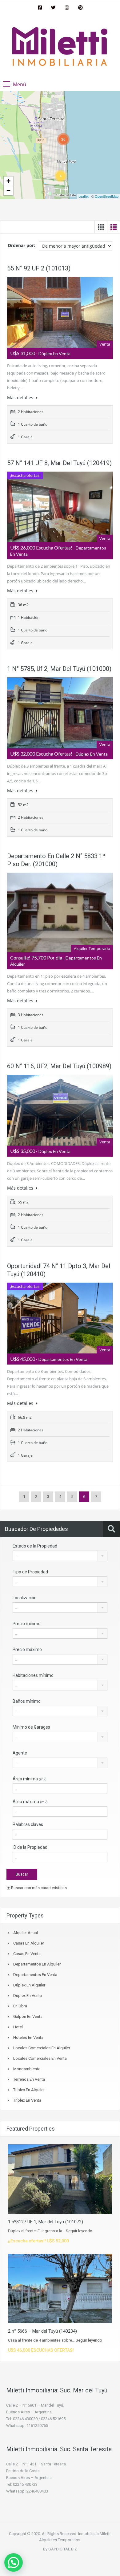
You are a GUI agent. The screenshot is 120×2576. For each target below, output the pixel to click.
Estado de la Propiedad (35, 1546)
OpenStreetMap (107, 196)
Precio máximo (27, 1649)
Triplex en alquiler (29, 2090)
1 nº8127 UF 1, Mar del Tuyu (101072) (46, 2222)
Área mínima (30, 1779)
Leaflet (84, 196)
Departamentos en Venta (35, 1975)
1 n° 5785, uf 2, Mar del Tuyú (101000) (59, 669)
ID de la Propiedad (30, 1847)
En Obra (20, 2006)
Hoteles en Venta (28, 2037)
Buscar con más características (38, 1888)
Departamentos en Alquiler (37, 1964)
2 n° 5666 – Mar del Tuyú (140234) (42, 2331)
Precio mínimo (27, 1624)
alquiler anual (26, 1933)
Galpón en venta (28, 2016)
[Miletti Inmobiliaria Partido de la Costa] (60, 47)
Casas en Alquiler (29, 1943)
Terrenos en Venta (29, 2079)
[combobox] (60, 1556)
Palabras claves (28, 1824)
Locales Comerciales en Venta (40, 2058)
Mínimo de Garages (31, 1727)
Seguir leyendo (79, 2231)
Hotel (18, 2027)
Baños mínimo (27, 1701)
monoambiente (27, 2069)
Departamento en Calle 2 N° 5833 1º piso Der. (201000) (56, 860)
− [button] (8, 191)
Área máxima (30, 1802)
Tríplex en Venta (27, 2100)
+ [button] (8, 181)
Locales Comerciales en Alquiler (42, 2048)
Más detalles (21, 398)
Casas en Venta (27, 1954)
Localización (25, 1598)
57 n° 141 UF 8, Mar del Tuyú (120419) (59, 463)
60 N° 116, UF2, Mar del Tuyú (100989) (59, 1066)
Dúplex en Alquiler (29, 1985)
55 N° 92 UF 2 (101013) (39, 268)
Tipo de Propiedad (30, 1572)
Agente (20, 1753)
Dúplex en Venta (28, 1996)
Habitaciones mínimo (33, 1675)
